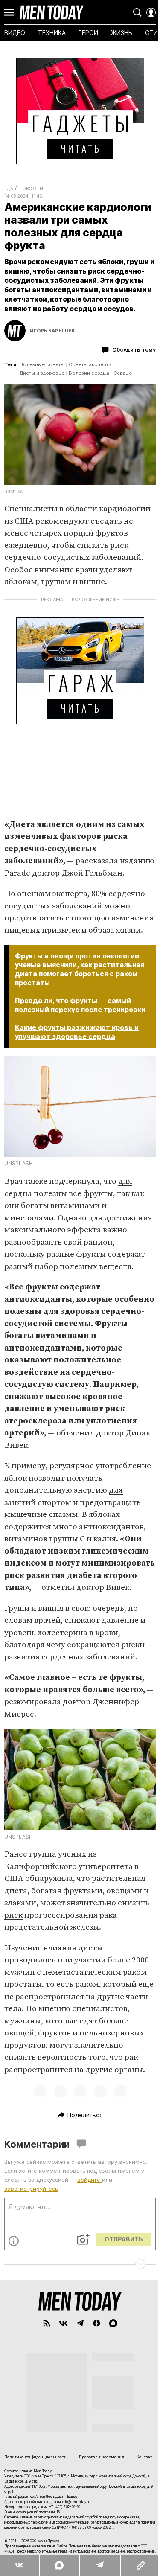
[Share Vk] (19, 2565)
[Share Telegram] (100, 2565)
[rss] (47, 2323)
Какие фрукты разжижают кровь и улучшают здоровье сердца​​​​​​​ (77, 1032)
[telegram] (80, 2323)
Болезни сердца (89, 373)
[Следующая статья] (80, 2264)
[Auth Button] (151, 12)
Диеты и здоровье (42, 373)
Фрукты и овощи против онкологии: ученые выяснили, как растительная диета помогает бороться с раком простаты (80, 969)
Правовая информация (102, 2457)
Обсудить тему (134, 349)
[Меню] (9, 12)
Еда (9, 189)
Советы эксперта (90, 364)
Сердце (123, 373)
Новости (31, 189)
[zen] (97, 2323)
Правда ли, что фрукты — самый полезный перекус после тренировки (80, 1005)
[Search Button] (137, 12)
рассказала (97, 861)
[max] (113, 2323)
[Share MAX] (59, 2565)
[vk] (63, 2323)
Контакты (146, 2457)
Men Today (52, 12)
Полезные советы (42, 364)
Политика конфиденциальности (35, 2457)
